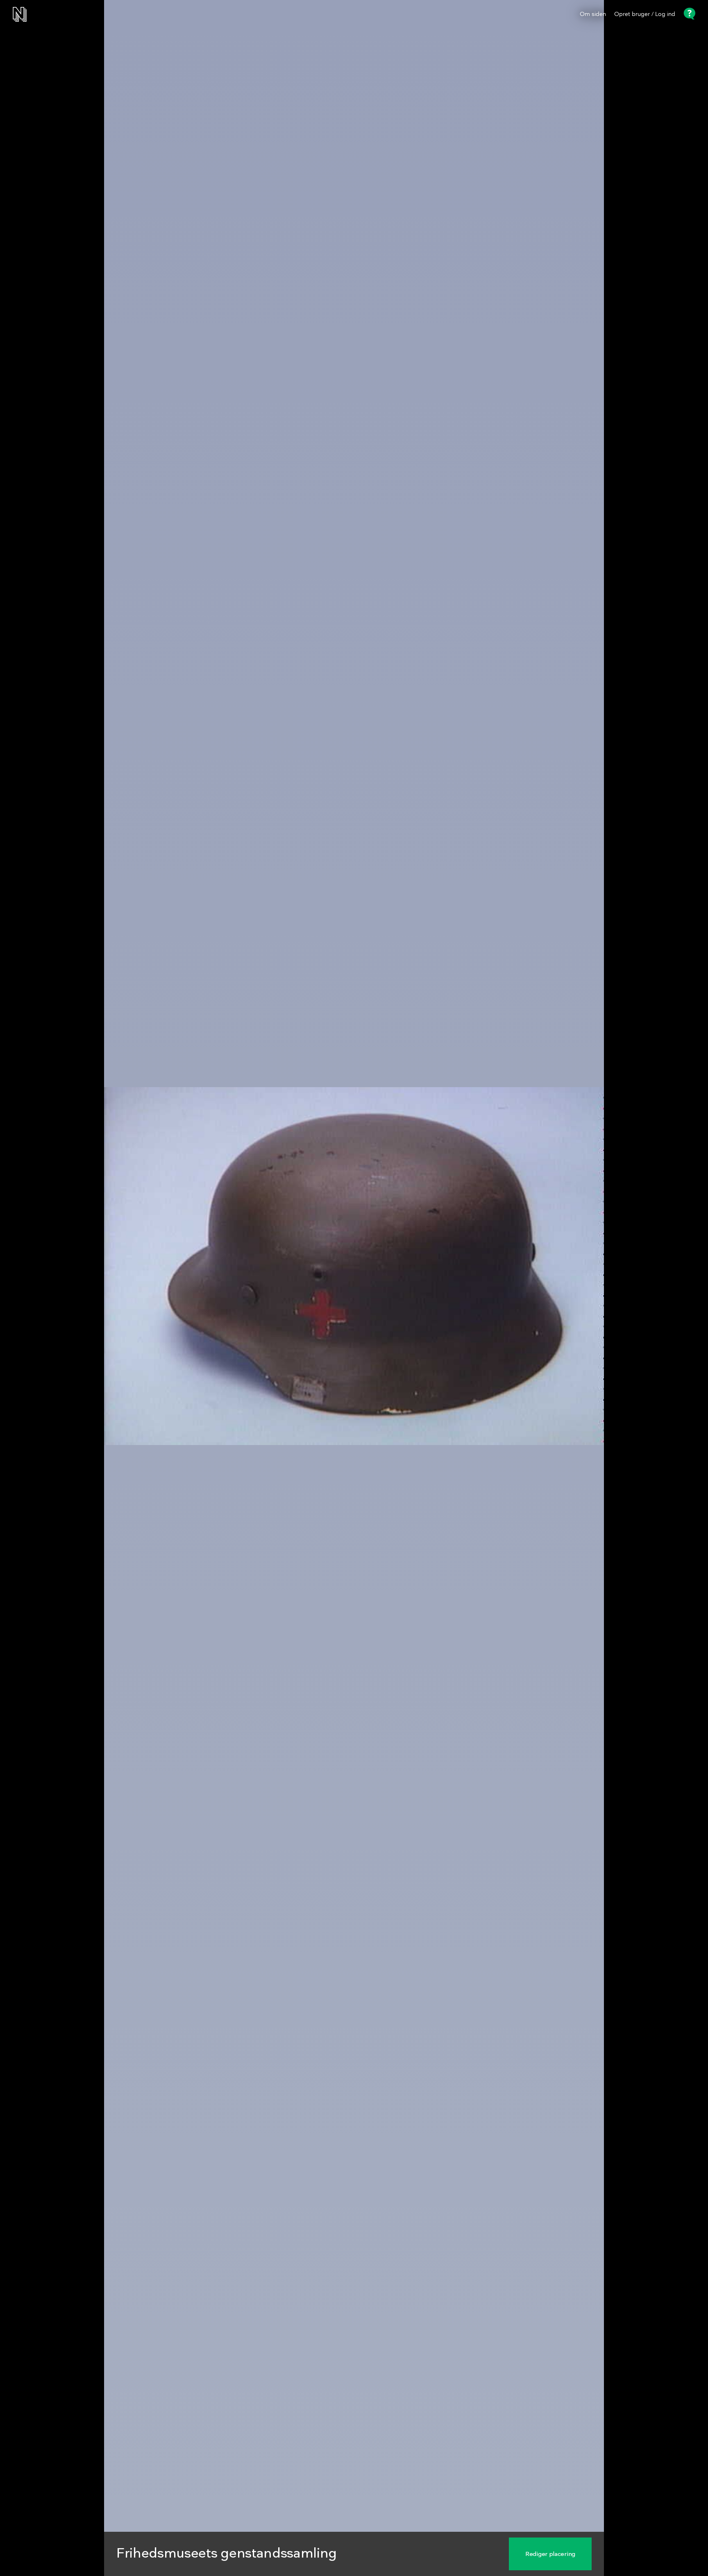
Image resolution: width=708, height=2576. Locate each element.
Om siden (593, 14)
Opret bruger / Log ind (645, 14)
